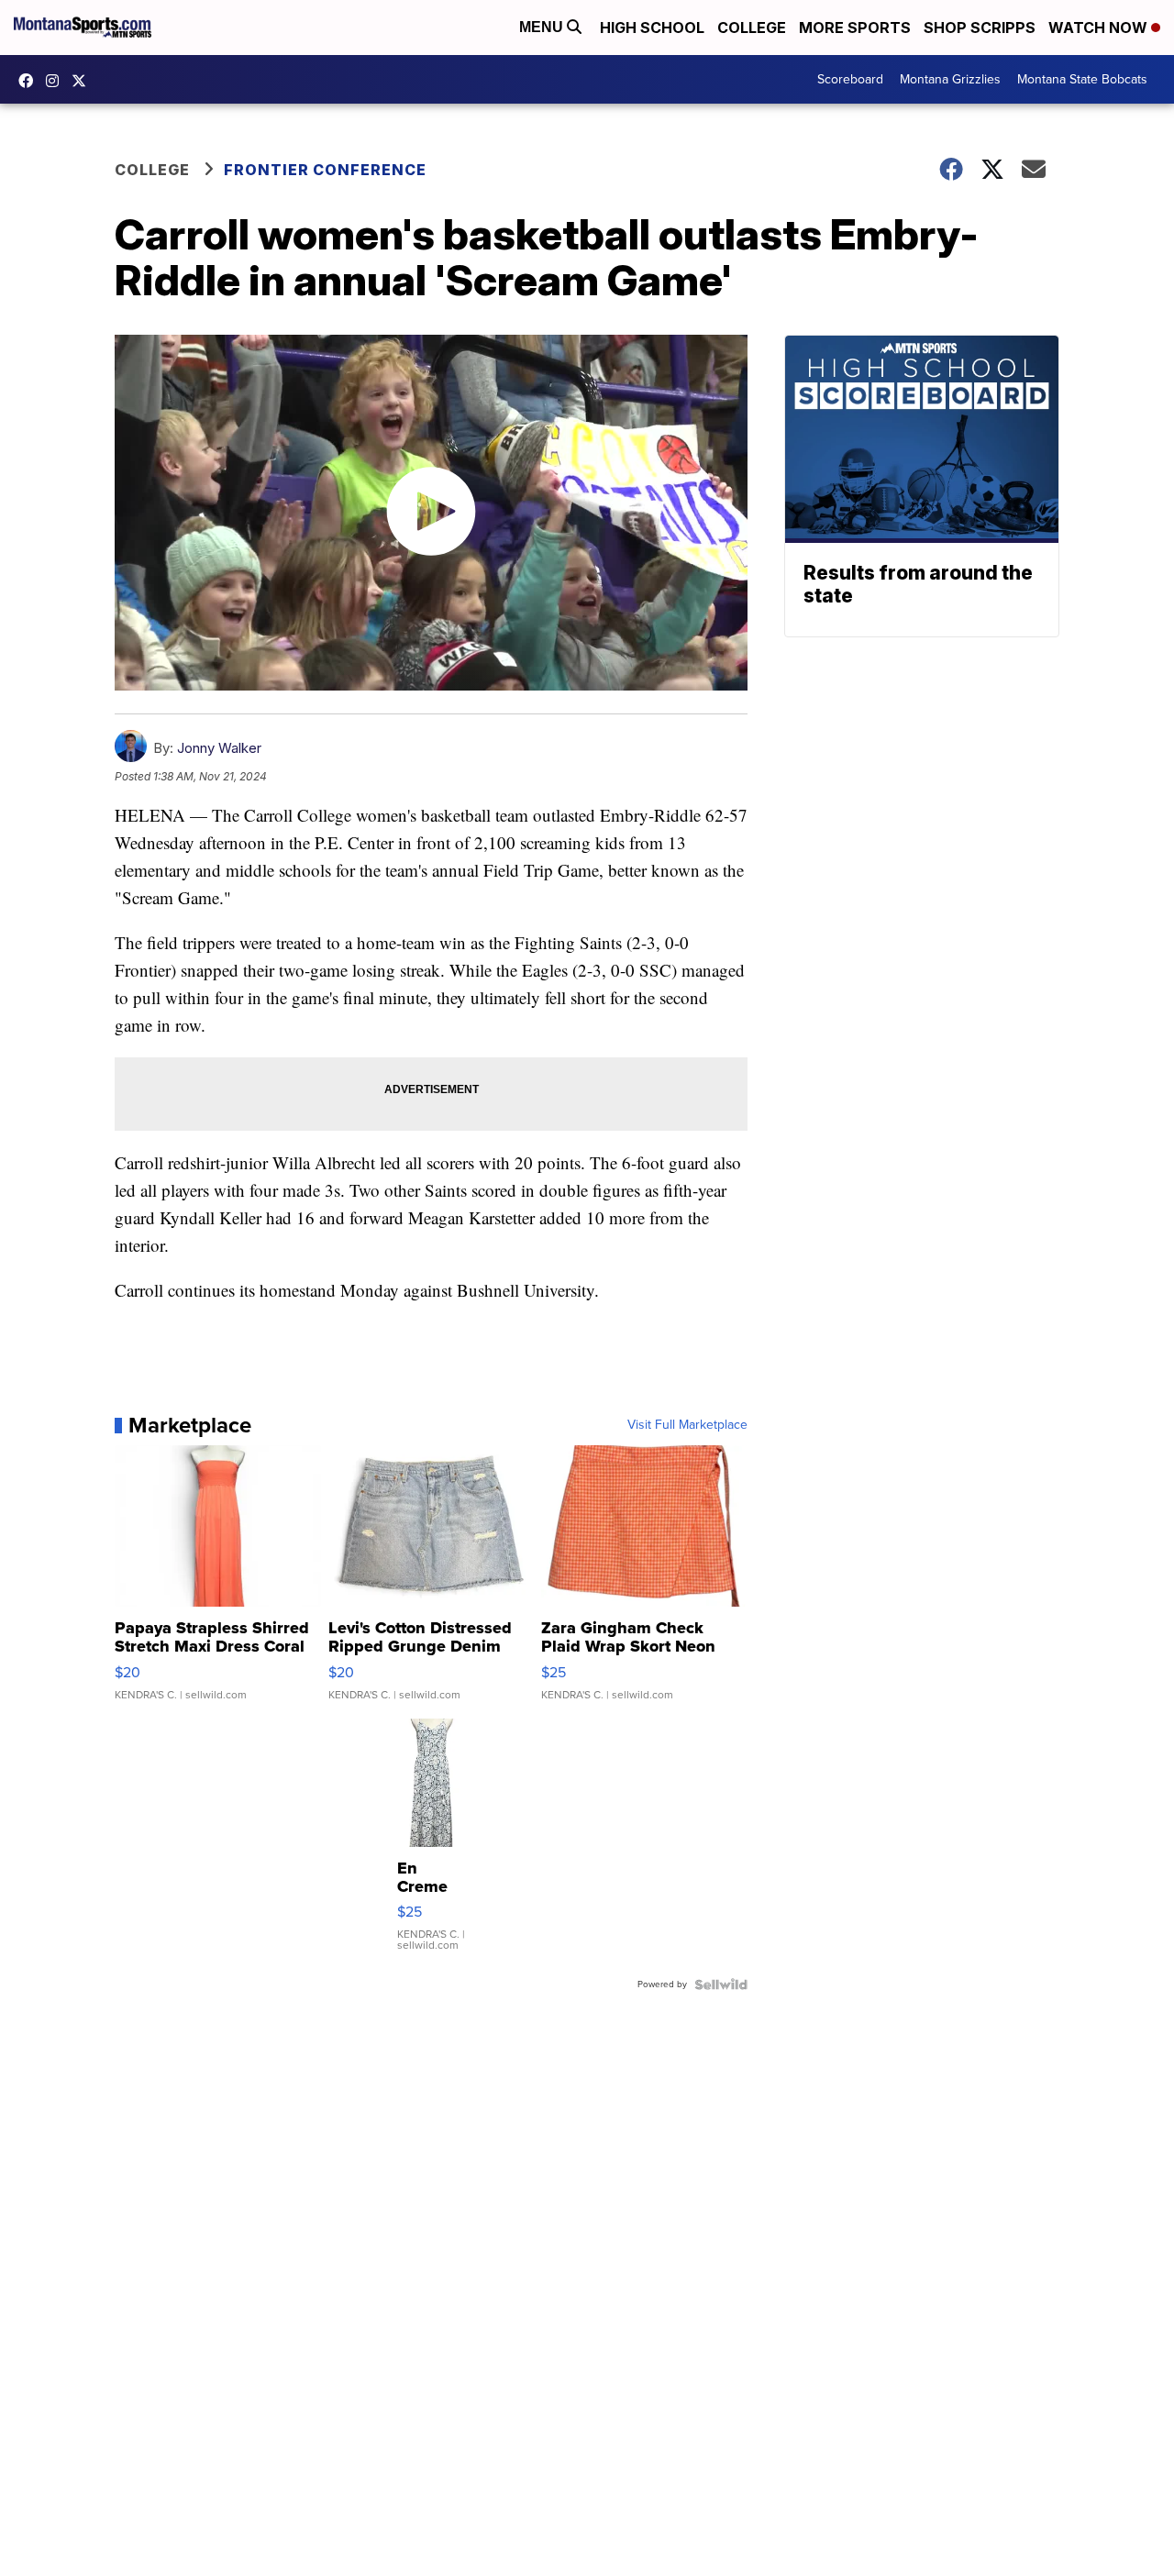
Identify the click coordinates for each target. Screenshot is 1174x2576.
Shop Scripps (980, 28)
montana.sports (57, 81)
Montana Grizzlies (950, 79)
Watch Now (1100, 28)
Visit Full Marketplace (687, 1425)
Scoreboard (850, 79)
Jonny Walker (219, 748)
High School (652, 28)
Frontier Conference (325, 170)
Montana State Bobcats (1082, 79)
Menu (543, 27)
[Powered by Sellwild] (721, 1985)
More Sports (855, 28)
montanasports (30, 81)
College (752, 28)
